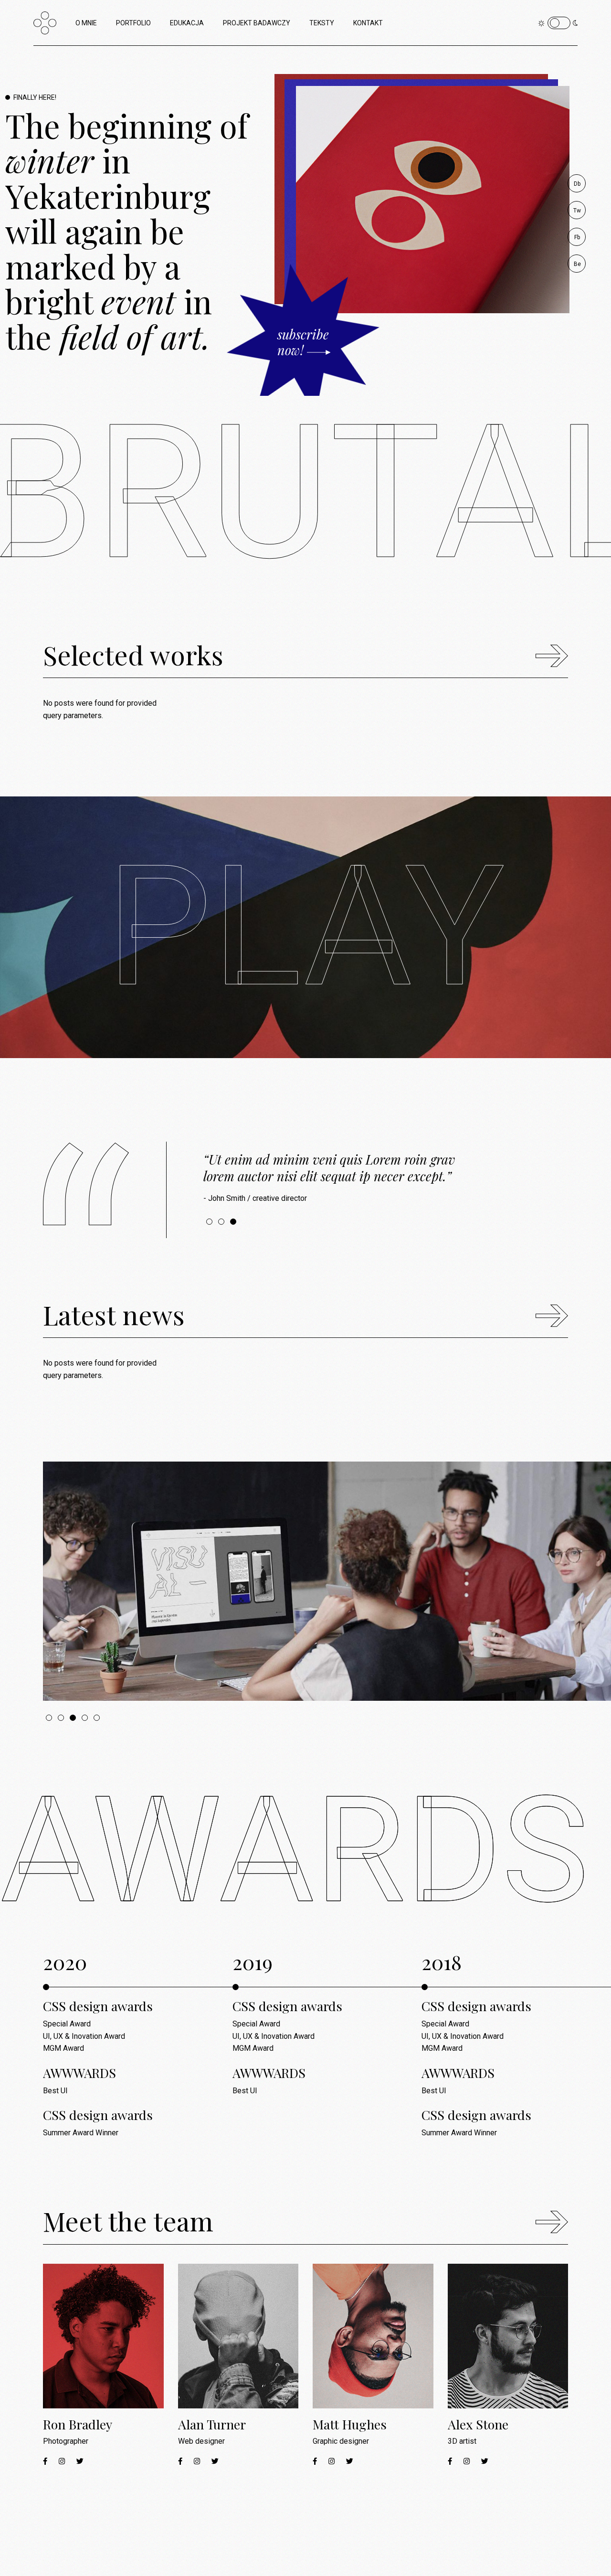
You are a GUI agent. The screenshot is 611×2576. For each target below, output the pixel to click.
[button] (209, 1222)
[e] (327, 1581)
